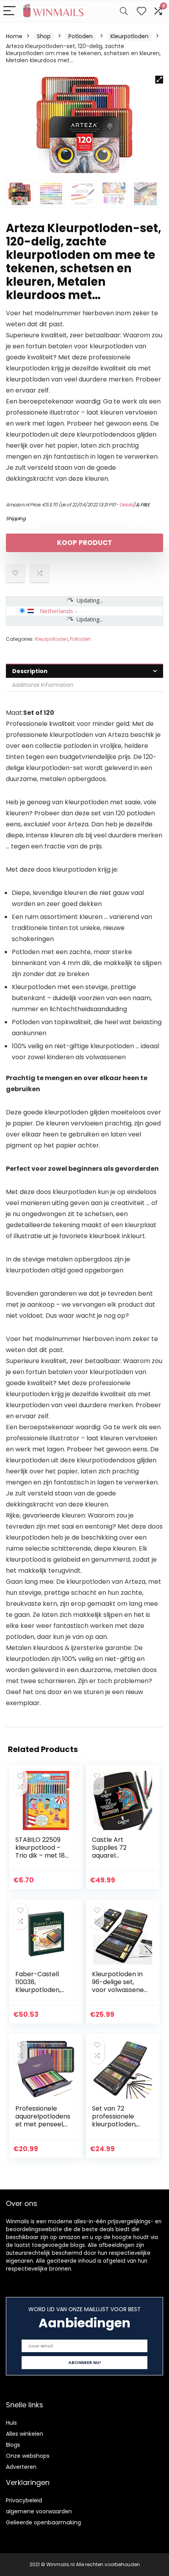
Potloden (81, 36)
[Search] (124, 11)
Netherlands (56, 611)
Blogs (13, 2445)
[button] (159, 80)
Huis (11, 2423)
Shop (44, 36)
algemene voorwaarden (39, 2511)
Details (127, 505)
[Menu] (9, 11)
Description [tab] (30, 671)
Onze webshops (28, 2456)
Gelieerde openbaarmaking (43, 2522)
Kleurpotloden (130, 36)
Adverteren (21, 2467)
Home (14, 36)
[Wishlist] (141, 11)
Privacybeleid (24, 2500)
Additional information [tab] (43, 685)
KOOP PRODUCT (84, 543)
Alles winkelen (25, 2434)
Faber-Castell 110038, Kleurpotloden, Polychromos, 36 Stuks (41, 1990)
